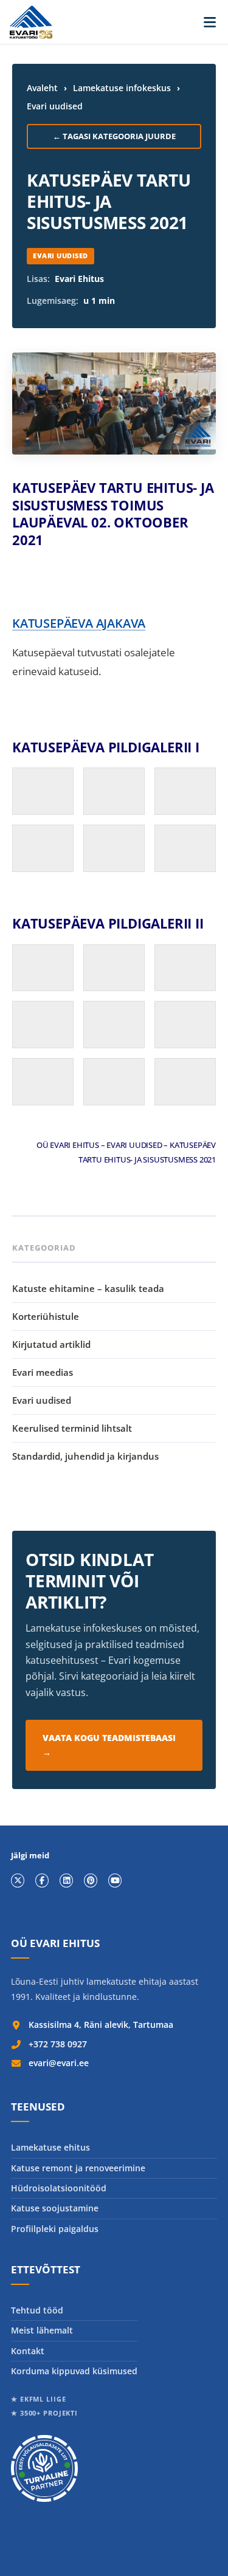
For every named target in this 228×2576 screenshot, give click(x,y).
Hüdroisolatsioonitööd (59, 2188)
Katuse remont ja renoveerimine (78, 2168)
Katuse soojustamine (55, 2208)
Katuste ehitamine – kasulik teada (88, 1288)
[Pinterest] (91, 1880)
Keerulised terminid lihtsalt (72, 1428)
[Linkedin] (66, 1880)
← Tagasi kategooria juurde (114, 136)
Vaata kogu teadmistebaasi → (109, 1745)
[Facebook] (42, 1880)
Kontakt (28, 2351)
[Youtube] (115, 1880)
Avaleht (42, 88)
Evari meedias (43, 1372)
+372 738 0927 (58, 2044)
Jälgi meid (30, 1856)
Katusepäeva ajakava (79, 623)
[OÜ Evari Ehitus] (31, 22)
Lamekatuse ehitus (50, 2147)
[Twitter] (18, 1880)
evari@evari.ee (59, 2063)
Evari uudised (55, 106)
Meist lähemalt (42, 2330)
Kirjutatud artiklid (51, 1344)
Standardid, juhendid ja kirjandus (85, 1456)
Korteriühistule (46, 1316)
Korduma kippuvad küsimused (74, 2371)
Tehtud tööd (37, 2310)
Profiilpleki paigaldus (55, 2229)
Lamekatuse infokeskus (122, 88)
